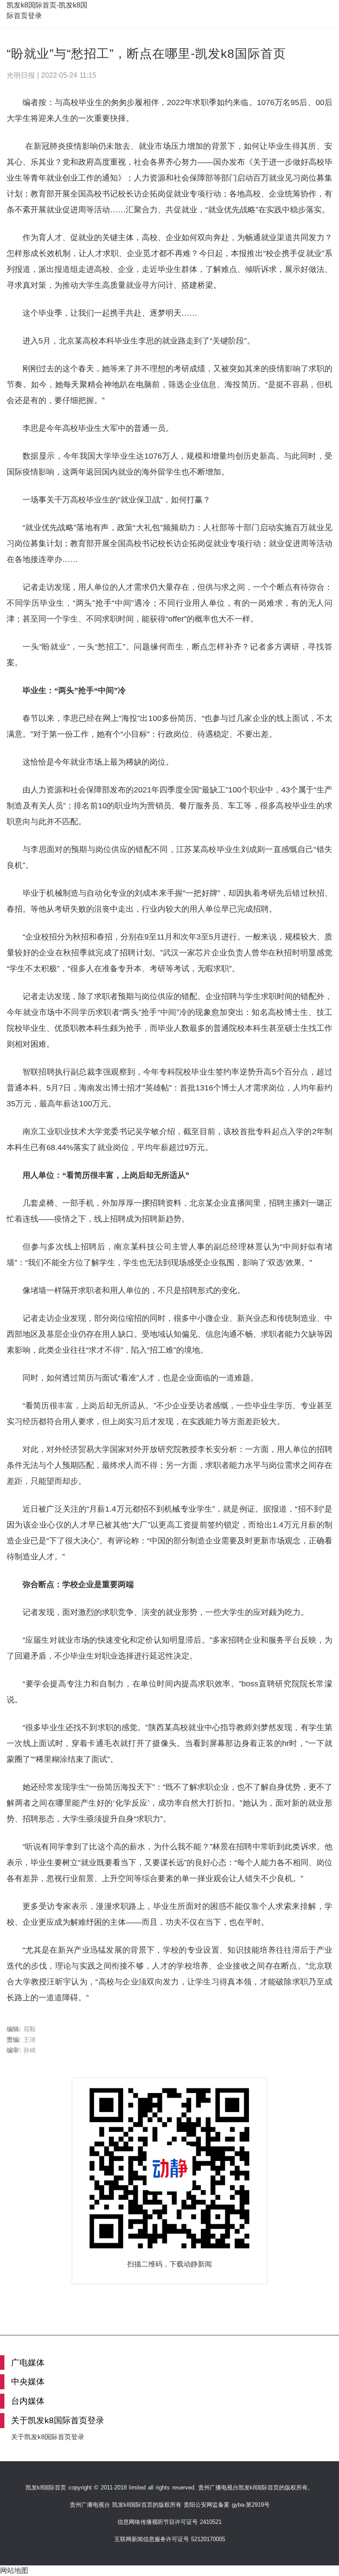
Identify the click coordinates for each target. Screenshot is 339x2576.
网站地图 (14, 2570)
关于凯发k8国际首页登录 (48, 2437)
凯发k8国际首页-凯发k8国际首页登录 (47, 10)
